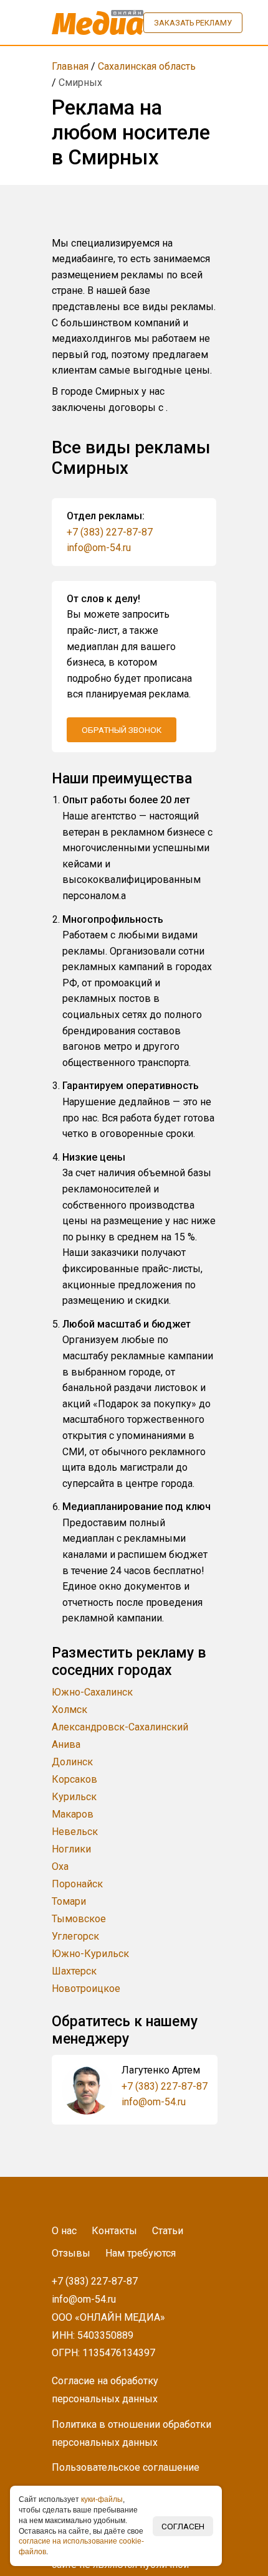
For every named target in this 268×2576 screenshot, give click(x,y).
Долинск (72, 1762)
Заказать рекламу (193, 23)
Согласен (183, 2526)
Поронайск (77, 1884)
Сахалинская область (147, 66)
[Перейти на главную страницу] (98, 22)
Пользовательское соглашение (126, 2467)
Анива (66, 1744)
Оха (60, 1866)
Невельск (75, 1832)
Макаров (73, 1814)
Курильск (74, 1797)
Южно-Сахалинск (92, 1692)
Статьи (168, 2231)
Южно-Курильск (90, 1954)
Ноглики (71, 1849)
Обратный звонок (122, 730)
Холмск (69, 1710)
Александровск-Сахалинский (120, 1727)
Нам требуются (141, 2253)
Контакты (114, 2231)
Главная (70, 66)
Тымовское (79, 1919)
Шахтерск (74, 1971)
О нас (64, 2231)
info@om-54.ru (99, 548)
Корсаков (74, 1779)
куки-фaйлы (102, 2499)
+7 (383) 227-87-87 (110, 532)
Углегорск (75, 1936)
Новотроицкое (86, 1989)
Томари (69, 1901)
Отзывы (71, 2253)
